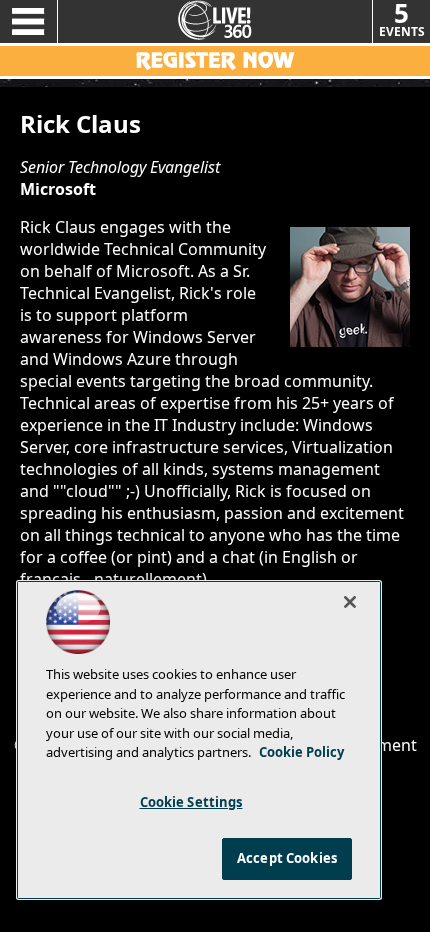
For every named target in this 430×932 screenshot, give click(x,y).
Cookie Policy (301, 752)
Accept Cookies (287, 858)
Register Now (215, 61)
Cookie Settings (191, 802)
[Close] (350, 602)
